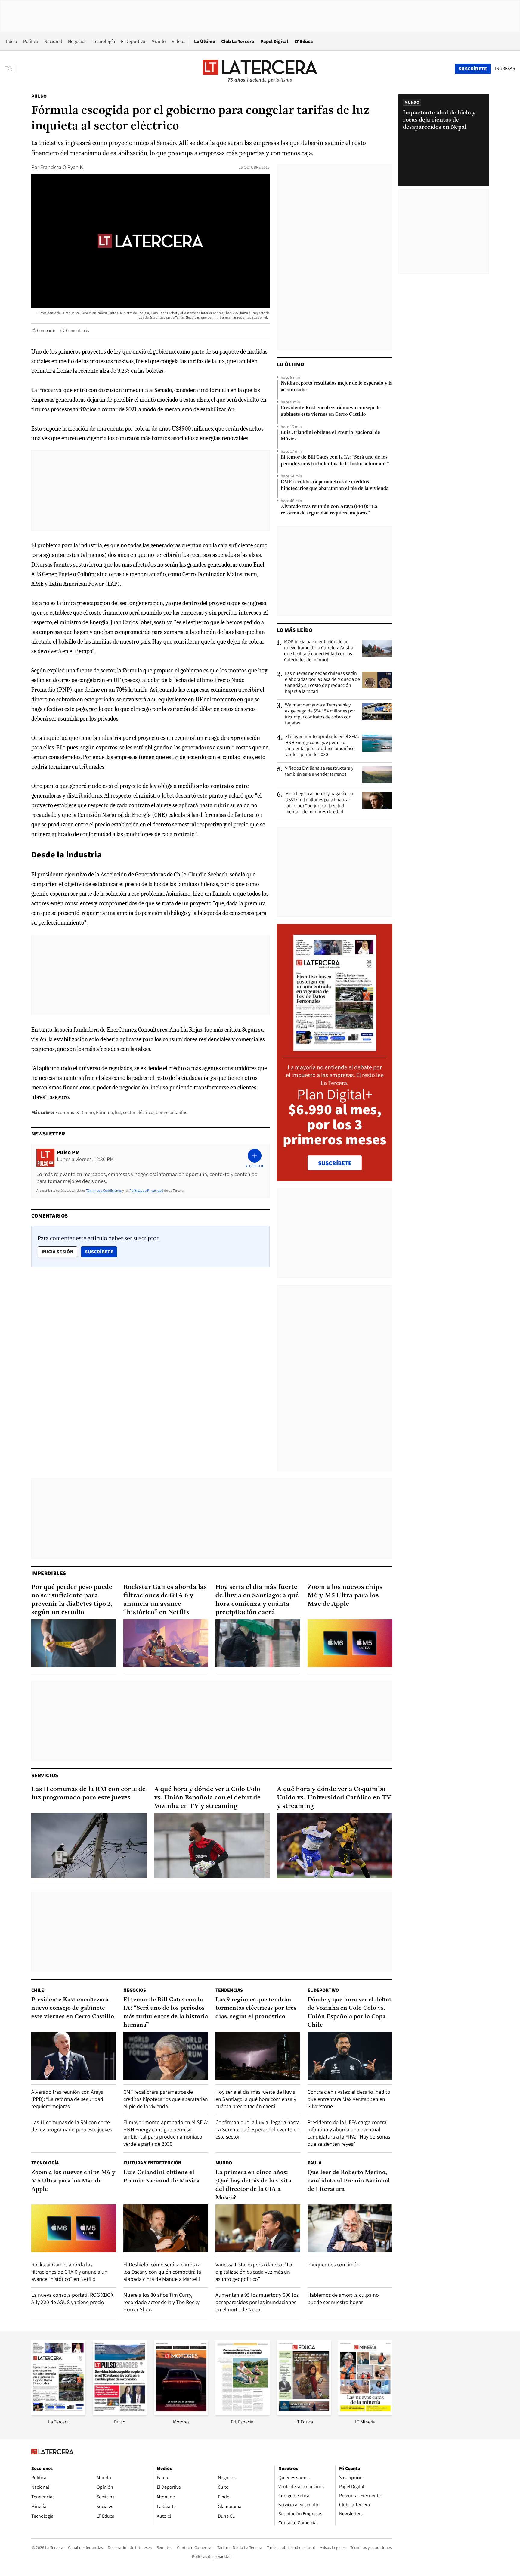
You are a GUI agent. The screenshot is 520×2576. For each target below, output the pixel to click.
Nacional (53, 41)
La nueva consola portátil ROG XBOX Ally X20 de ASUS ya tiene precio (72, 2298)
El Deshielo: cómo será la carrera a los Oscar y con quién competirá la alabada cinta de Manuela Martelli (162, 2272)
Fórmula (104, 1112)
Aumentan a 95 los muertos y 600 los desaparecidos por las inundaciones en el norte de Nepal (257, 2302)
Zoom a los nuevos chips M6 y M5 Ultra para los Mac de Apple (345, 1596)
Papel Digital (274, 41)
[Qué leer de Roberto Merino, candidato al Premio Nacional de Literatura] (350, 2228)
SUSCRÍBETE (335, 1163)
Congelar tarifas (171, 1112)
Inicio (12, 41)
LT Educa (304, 41)
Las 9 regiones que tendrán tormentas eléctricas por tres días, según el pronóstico (256, 2008)
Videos (179, 41)
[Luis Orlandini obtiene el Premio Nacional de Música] (166, 2228)
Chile (38, 1990)
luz (118, 1112)
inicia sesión (57, 1252)
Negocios (77, 41)
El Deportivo (133, 41)
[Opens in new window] (181, 2413)
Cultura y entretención (152, 2163)
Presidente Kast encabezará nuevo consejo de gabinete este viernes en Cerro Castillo (331, 411)
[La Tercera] (58, 2413)
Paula (314, 2163)
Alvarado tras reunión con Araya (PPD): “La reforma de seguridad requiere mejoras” (329, 510)
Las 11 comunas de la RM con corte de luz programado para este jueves (88, 1794)
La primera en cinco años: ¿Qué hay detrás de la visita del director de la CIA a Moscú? (253, 2185)
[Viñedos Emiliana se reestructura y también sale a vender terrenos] (377, 775)
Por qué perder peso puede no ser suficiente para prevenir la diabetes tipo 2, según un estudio (72, 1600)
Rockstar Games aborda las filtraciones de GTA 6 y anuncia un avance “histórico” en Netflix (165, 1600)
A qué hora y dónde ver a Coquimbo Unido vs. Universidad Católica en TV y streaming (334, 1798)
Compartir (46, 330)
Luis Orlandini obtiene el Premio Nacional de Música (330, 436)
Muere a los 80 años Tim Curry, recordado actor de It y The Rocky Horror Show (161, 2302)
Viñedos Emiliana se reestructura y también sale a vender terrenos (319, 771)
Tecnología (104, 41)
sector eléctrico (138, 1112)
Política (31, 41)
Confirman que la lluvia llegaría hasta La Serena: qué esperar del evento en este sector (258, 2129)
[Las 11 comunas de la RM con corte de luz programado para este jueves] (89, 1846)
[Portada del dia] (335, 1048)
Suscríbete (101, 1252)
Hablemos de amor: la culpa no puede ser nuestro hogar (343, 2298)
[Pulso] (120, 2413)
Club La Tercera (238, 41)
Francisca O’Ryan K (62, 167)
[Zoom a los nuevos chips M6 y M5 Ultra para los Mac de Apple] (350, 1643)
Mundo (159, 41)
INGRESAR (505, 69)
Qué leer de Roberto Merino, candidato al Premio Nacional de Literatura (349, 2181)
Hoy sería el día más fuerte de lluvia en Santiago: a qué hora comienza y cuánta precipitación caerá (257, 1600)
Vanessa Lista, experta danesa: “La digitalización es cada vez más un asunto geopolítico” (254, 2272)
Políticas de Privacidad (146, 1190)
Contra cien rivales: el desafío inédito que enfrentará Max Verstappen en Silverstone (349, 2099)
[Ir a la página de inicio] (260, 69)
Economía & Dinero (75, 1112)
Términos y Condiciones (104, 1190)
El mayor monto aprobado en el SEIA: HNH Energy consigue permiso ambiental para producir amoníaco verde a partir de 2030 (322, 746)
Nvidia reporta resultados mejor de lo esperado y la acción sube (337, 387)
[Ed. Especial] (243, 2413)
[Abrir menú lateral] (10, 69)
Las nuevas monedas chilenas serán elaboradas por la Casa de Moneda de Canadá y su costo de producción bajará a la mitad (322, 682)
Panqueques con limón (334, 2264)
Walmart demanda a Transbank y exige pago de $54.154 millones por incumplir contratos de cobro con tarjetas (320, 714)
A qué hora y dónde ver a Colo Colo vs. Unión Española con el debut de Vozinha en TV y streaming (207, 1798)
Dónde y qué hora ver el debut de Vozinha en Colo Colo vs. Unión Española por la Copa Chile (350, 2012)
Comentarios (77, 330)
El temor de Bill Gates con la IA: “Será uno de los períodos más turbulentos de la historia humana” (335, 461)
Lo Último (205, 41)
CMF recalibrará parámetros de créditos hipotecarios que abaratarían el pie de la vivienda (335, 485)
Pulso (39, 96)
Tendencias (229, 1990)
